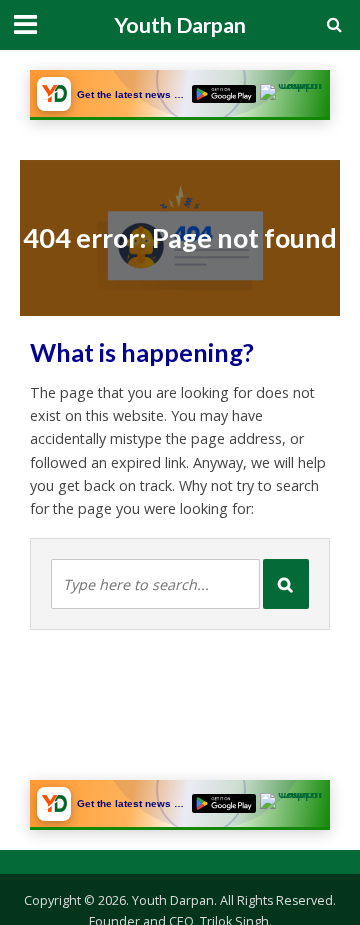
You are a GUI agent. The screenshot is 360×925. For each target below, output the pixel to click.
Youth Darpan (180, 25)
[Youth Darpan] (54, 94)
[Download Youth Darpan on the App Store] (292, 94)
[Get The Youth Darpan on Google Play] (224, 94)
